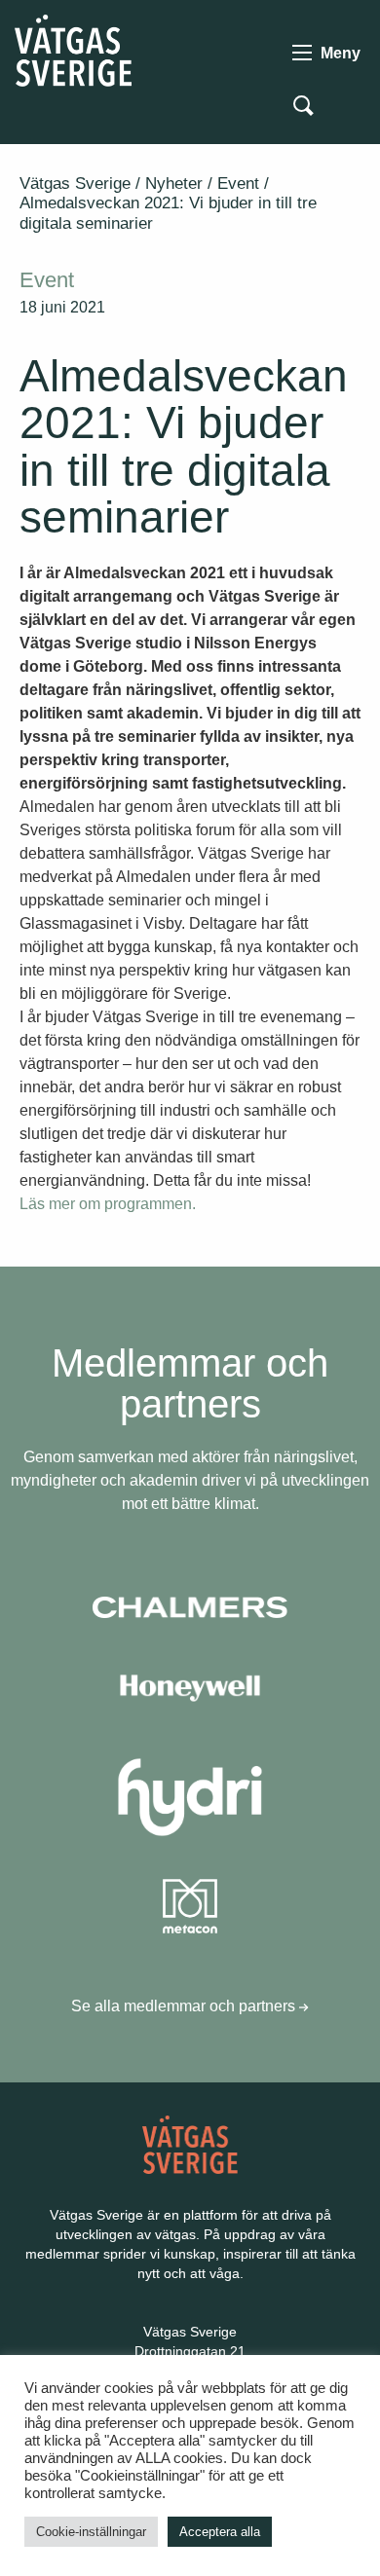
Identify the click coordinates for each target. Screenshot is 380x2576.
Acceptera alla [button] (220, 2532)
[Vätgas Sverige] (73, 49)
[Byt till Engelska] (349, 104)
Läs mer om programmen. (108, 1204)
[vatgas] (190, 2143)
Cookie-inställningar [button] (91, 2532)
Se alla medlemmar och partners (185, 2006)
